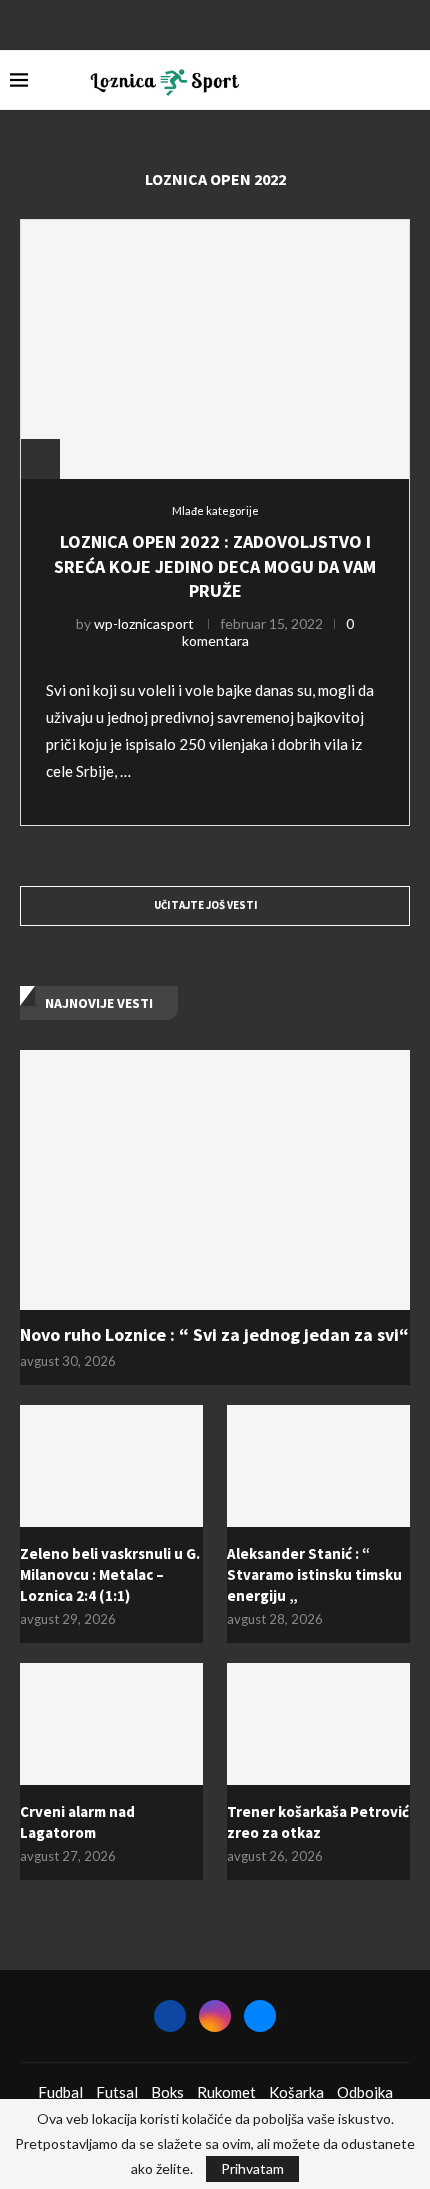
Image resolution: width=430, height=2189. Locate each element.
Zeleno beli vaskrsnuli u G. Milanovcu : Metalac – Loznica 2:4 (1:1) (110, 1574)
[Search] (410, 80)
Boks (167, 2092)
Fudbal (60, 2092)
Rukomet (226, 2092)
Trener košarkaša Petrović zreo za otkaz (318, 1822)
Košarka (296, 2092)
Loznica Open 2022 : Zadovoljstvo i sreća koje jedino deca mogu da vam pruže (215, 566)
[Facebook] (189, 23)
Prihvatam (252, 2168)
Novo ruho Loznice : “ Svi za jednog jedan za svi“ (214, 1334)
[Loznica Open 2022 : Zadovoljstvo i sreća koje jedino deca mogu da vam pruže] (215, 349)
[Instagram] (215, 23)
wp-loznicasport (144, 623)
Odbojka (365, 2092)
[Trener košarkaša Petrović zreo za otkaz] (318, 1724)
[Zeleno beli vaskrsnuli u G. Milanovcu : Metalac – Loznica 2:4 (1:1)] (111, 1466)
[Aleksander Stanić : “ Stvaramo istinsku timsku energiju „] (318, 1466)
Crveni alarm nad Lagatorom (77, 1822)
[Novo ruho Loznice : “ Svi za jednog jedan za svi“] (215, 1180)
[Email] (241, 23)
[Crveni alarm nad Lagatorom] (111, 1724)
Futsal (117, 2092)
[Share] (40, 459)
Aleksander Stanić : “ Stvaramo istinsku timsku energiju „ (314, 1574)
